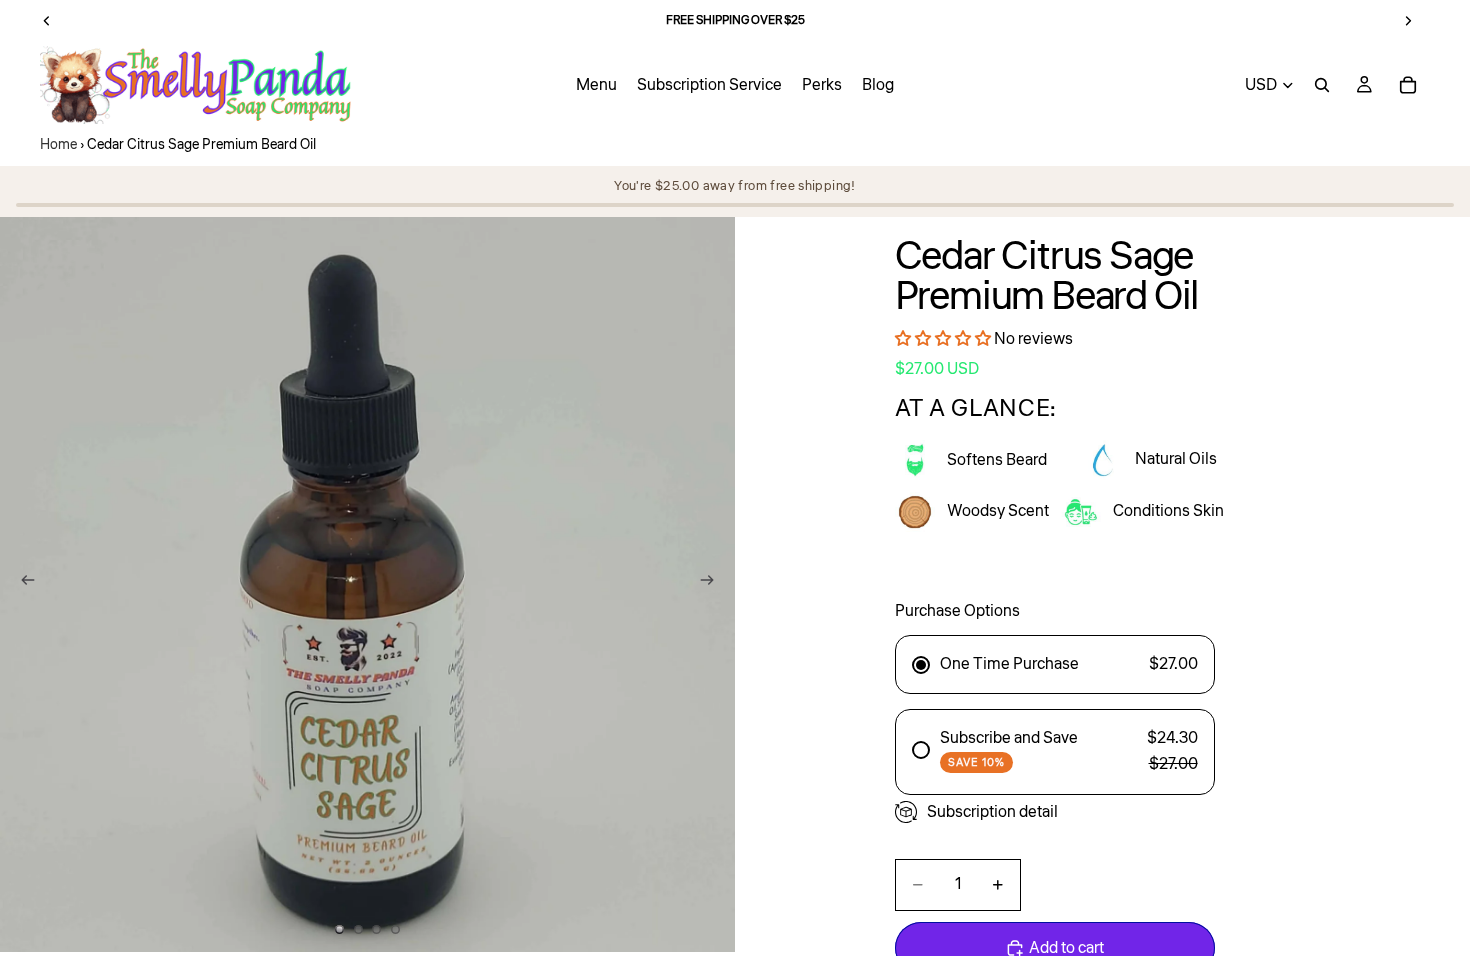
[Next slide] (713, 584)
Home (58, 145)
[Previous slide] (22, 584)
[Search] (1322, 85)
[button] (944, 339)
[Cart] (1408, 85)
